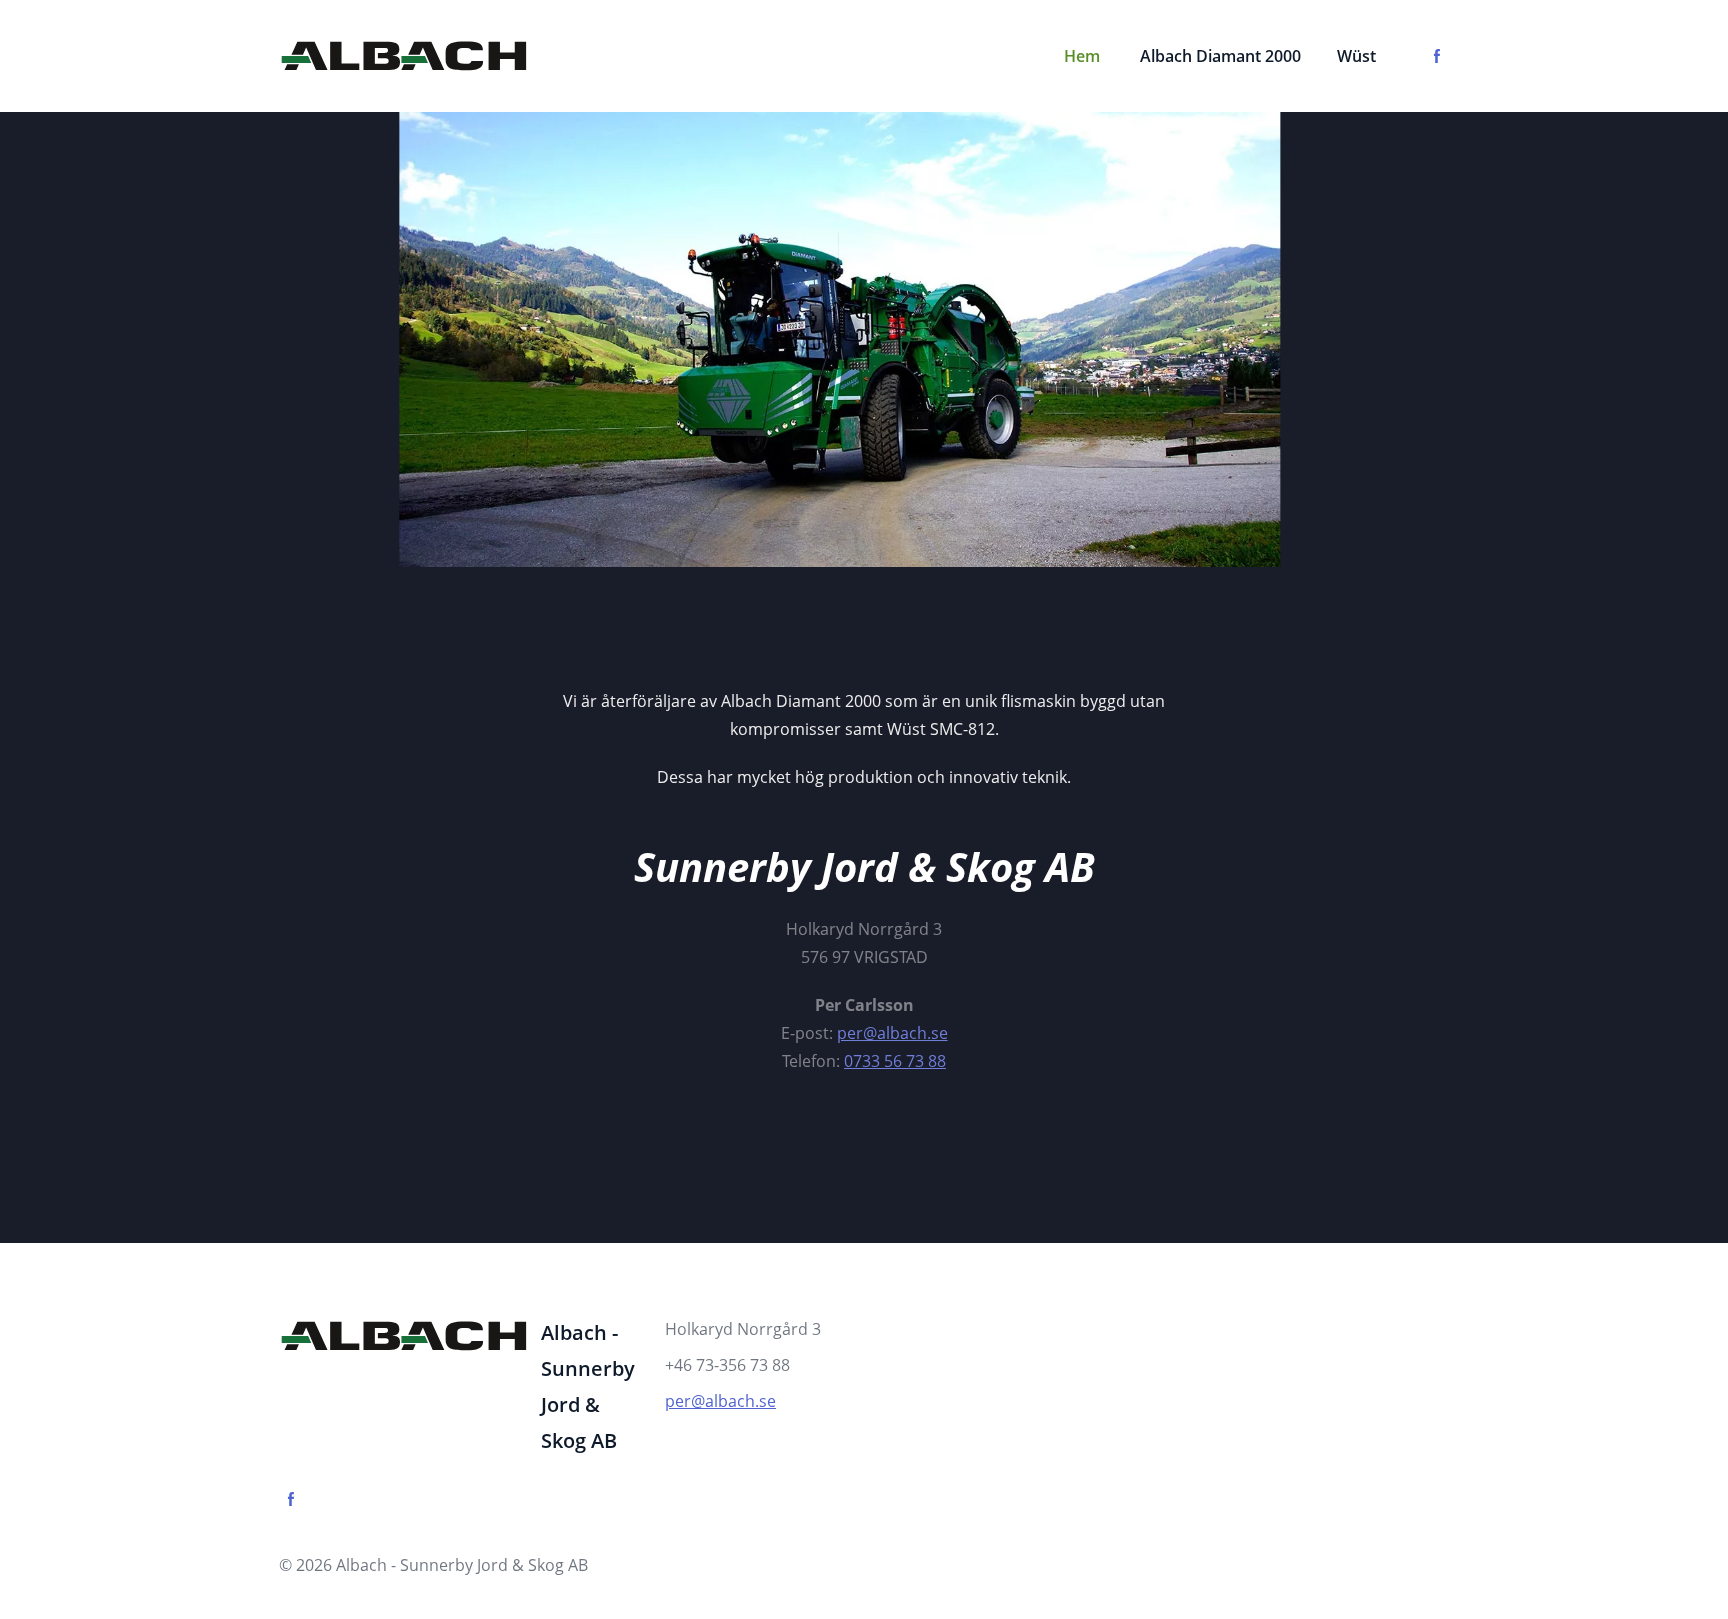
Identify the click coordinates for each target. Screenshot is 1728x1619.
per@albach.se (720, 1401)
